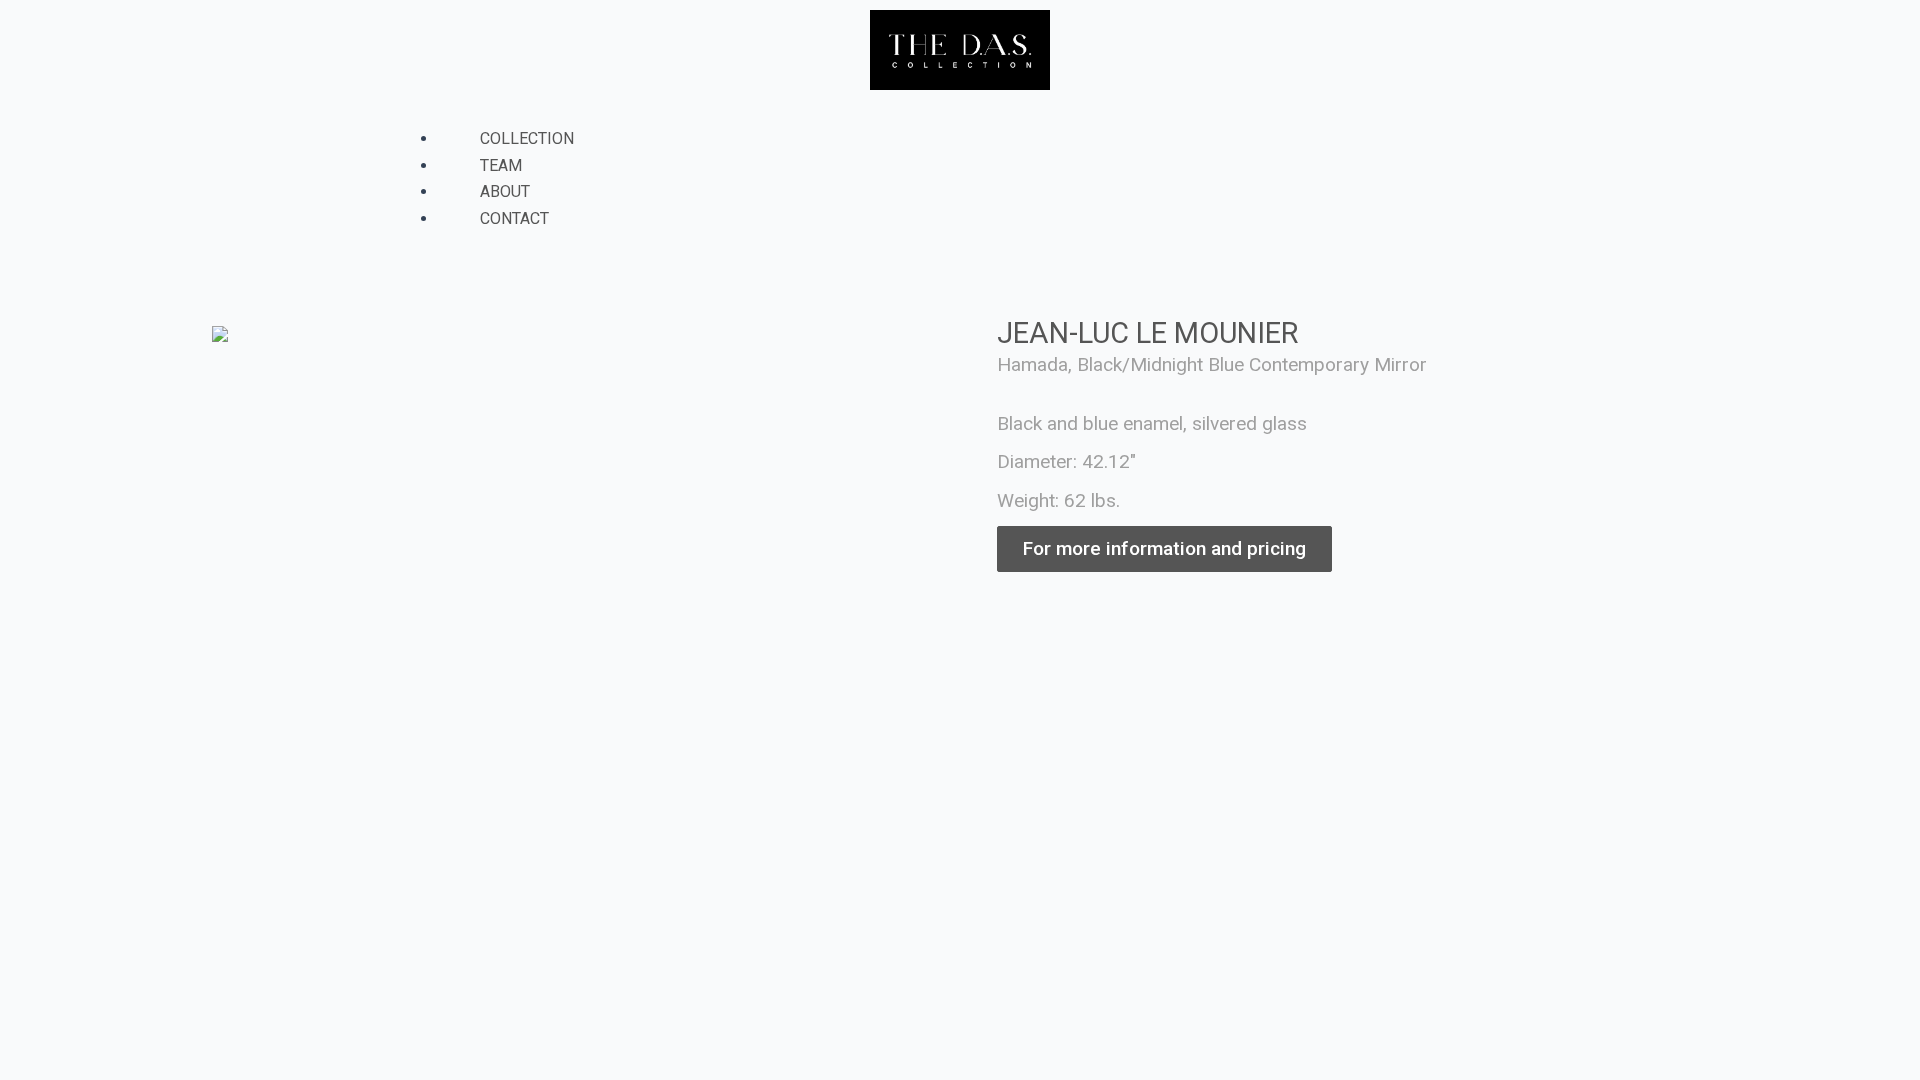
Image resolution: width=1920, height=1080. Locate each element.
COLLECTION (527, 138)
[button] (960, 113)
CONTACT (514, 218)
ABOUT (505, 191)
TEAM (501, 165)
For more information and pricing (1164, 548)
